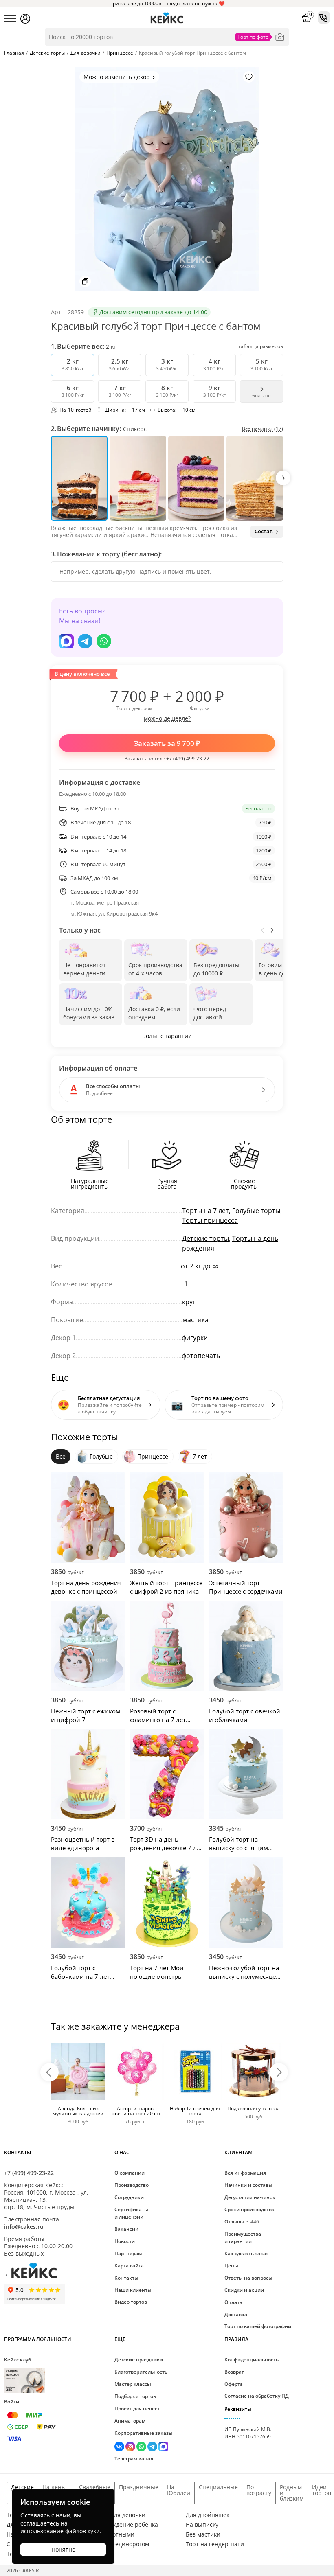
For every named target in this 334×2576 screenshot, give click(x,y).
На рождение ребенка (127, 2525)
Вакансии (126, 2229)
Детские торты (205, 1238)
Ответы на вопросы (248, 2278)
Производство (132, 2185)
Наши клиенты (133, 2290)
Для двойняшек (208, 2515)
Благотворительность (141, 2372)
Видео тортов (131, 2302)
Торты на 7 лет (205, 1211)
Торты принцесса (210, 1220)
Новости (125, 2241)
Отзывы (242, 2222)
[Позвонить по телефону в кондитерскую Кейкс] (324, 18)
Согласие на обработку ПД (257, 2396)
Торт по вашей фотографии (258, 2326)
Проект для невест (137, 2408)
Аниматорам (130, 2421)
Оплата (233, 2302)
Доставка (236, 2314)
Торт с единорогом (123, 2544)
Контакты (126, 2278)
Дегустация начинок (250, 2197)
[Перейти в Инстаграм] (131, 2448)
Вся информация (245, 2173)
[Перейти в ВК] (120, 2448)
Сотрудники (129, 2197)
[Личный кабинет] (25, 19)
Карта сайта (129, 2266)
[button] (283, 478)
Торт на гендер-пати (215, 2544)
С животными (115, 2534)
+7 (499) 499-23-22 (188, 759)
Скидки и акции (244, 2290)
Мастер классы (133, 2384)
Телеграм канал (134, 2459)
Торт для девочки (121, 2515)
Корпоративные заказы (144, 2433)
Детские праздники (139, 2360)
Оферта (234, 2384)
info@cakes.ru (24, 2227)
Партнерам (128, 2253)
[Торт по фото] (280, 37)
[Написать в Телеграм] (85, 641)
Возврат (234, 2372)
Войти (12, 2402)
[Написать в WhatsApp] (104, 641)
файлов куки (82, 2531)
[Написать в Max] (66, 641)
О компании (130, 2173)
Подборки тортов (135, 2396)
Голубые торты (256, 1211)
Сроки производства (249, 2209)
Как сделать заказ (246, 2253)
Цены (231, 2266)
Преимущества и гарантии (243, 2238)
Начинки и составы (248, 2185)
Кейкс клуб (18, 2374)
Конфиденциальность (252, 2360)
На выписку (202, 2525)
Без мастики (203, 2534)
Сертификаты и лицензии (131, 2213)
